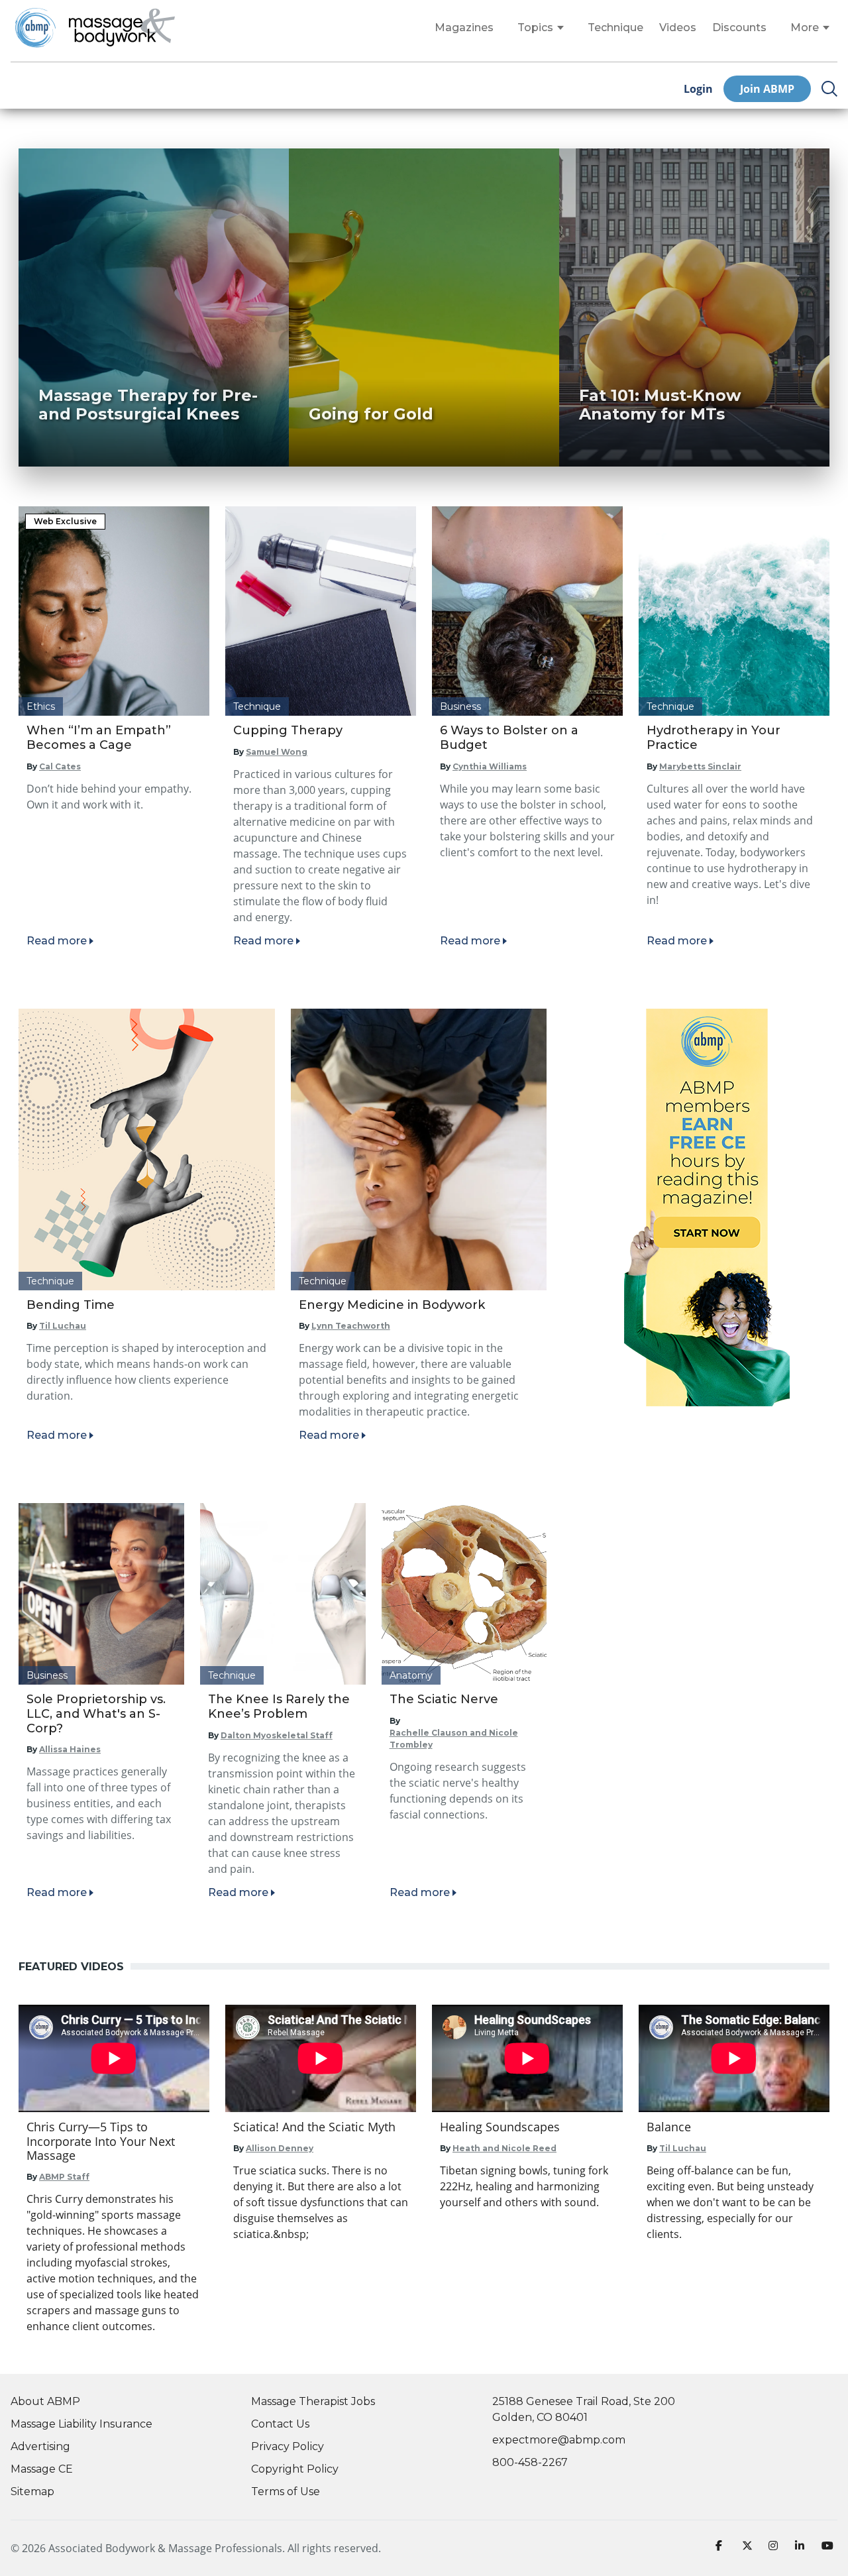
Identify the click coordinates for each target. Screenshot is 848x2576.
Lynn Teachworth (351, 1326)
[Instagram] (776, 2548)
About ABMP (45, 2401)
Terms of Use (286, 2492)
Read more (57, 941)
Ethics (41, 706)
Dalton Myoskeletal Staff (277, 1735)
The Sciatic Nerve (444, 1699)
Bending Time (71, 1305)
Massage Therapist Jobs (313, 2401)
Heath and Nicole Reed (504, 2148)
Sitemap (32, 2492)
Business (460, 706)
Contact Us (280, 2424)
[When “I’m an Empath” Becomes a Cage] (114, 611)
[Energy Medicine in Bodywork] (419, 1149)
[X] (750, 2548)
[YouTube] (829, 2548)
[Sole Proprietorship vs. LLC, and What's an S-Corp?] (101, 1594)
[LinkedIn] (803, 2548)
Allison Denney (280, 2148)
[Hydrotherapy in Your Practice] (734, 611)
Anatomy (411, 1675)
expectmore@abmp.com (559, 2440)
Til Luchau (63, 1326)
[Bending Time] (147, 1149)
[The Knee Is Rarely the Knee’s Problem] (283, 1594)
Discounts (739, 28)
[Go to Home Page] (122, 28)
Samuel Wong (277, 752)
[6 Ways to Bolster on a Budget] (527, 611)
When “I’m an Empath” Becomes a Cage (99, 738)
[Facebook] (723, 2548)
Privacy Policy (288, 2446)
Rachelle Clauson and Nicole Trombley (454, 1739)
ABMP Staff (64, 2177)
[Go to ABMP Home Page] (34, 28)
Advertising (40, 2446)
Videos (678, 28)
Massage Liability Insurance (81, 2424)
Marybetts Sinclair (700, 766)
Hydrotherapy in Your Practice (714, 738)
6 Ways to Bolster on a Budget (509, 738)
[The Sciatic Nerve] (464, 1594)
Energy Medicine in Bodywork (392, 1305)
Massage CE (42, 2469)
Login (698, 89)
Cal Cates (60, 766)
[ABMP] (707, 1207)
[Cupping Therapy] (321, 611)
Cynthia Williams (490, 766)
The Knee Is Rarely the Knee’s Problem (279, 1707)
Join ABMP (767, 89)
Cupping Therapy (288, 730)
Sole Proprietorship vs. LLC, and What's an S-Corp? (96, 1713)
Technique (615, 28)
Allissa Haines (70, 1749)
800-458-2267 (530, 2462)
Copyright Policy (295, 2469)
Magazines (464, 28)
